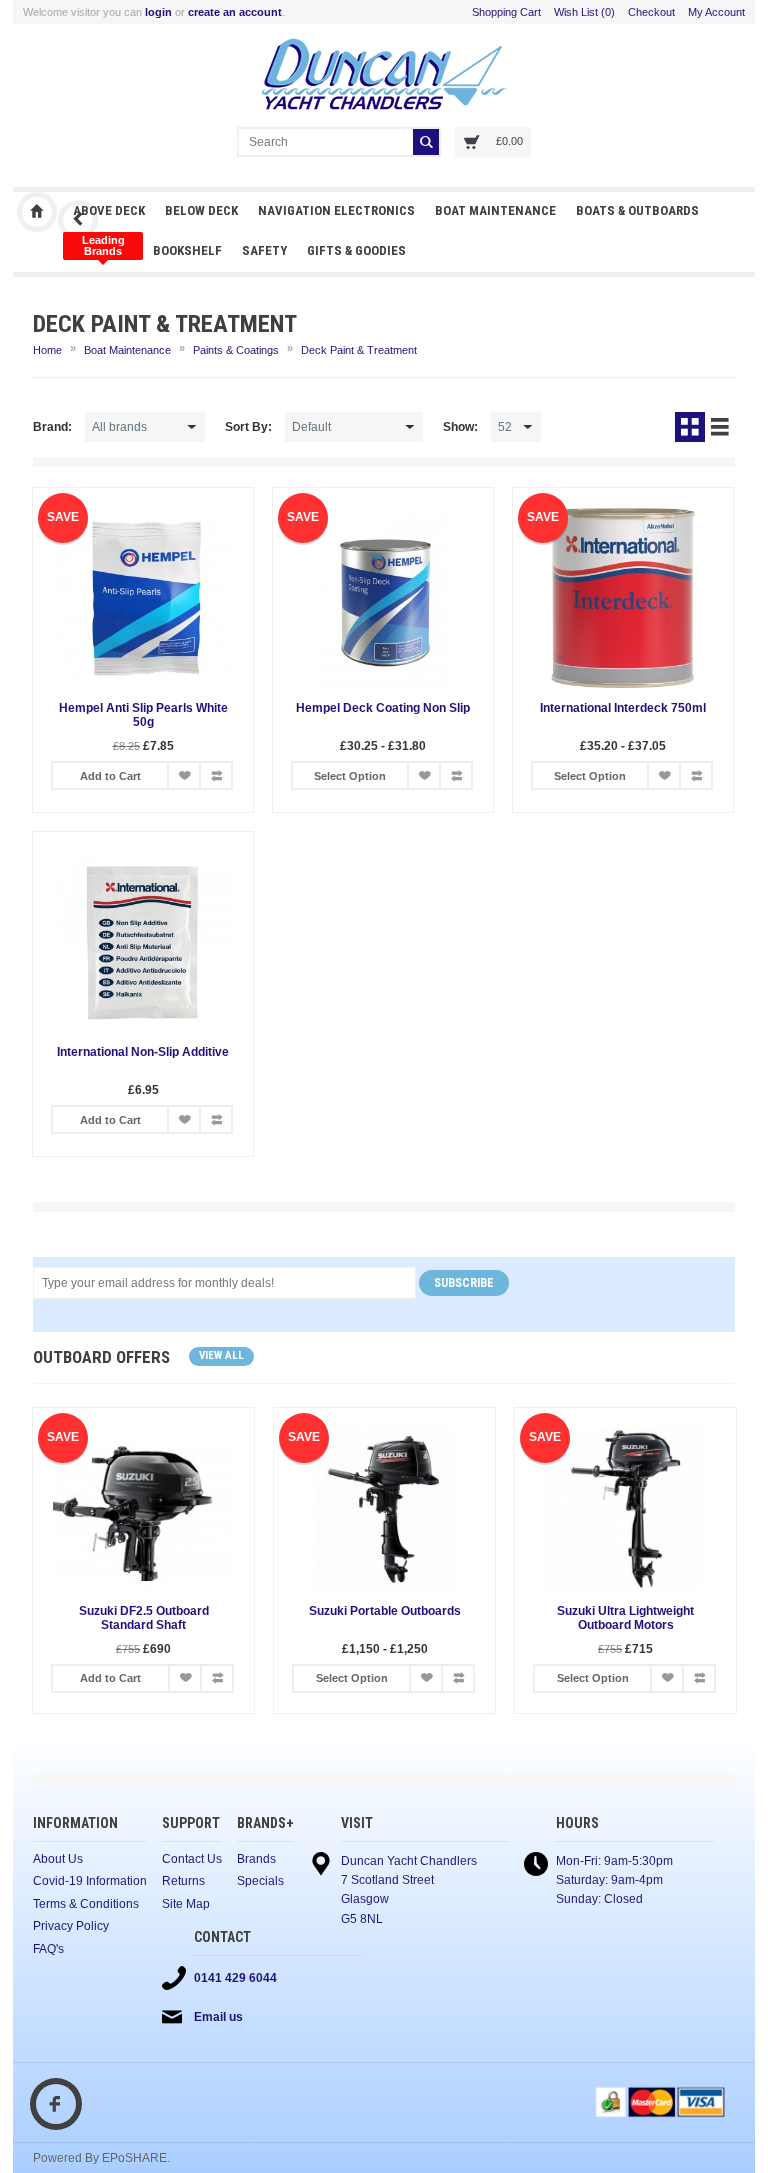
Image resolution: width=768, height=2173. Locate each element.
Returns (183, 1881)
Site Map (186, 1904)
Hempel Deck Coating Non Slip (383, 708)
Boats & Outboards (637, 210)
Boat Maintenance (495, 210)
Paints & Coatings (236, 350)
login (158, 12)
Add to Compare (216, 775)
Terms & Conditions (86, 1904)
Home (47, 350)
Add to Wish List (184, 775)
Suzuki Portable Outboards (385, 1611)
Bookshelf (187, 250)
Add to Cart (110, 776)
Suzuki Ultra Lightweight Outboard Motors (625, 1618)
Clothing (103, 246)
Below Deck (201, 210)
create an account (235, 12)
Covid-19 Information (90, 1881)
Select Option (350, 776)
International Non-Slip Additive (143, 1052)
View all (221, 1355)
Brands (256, 1859)
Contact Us (192, 1859)
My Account (716, 12)
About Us (58, 1859)
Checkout (651, 12)
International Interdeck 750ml (623, 708)
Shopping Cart (506, 12)
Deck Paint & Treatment (359, 350)
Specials (260, 1881)
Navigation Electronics (336, 210)
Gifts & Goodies (356, 250)
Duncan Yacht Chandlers (37, 212)
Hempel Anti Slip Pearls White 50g (143, 715)
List (720, 427)
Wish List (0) (584, 12)
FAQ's (48, 1949)
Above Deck (109, 210)
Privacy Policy (71, 1926)
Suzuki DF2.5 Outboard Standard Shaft (144, 1618)
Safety (264, 250)
